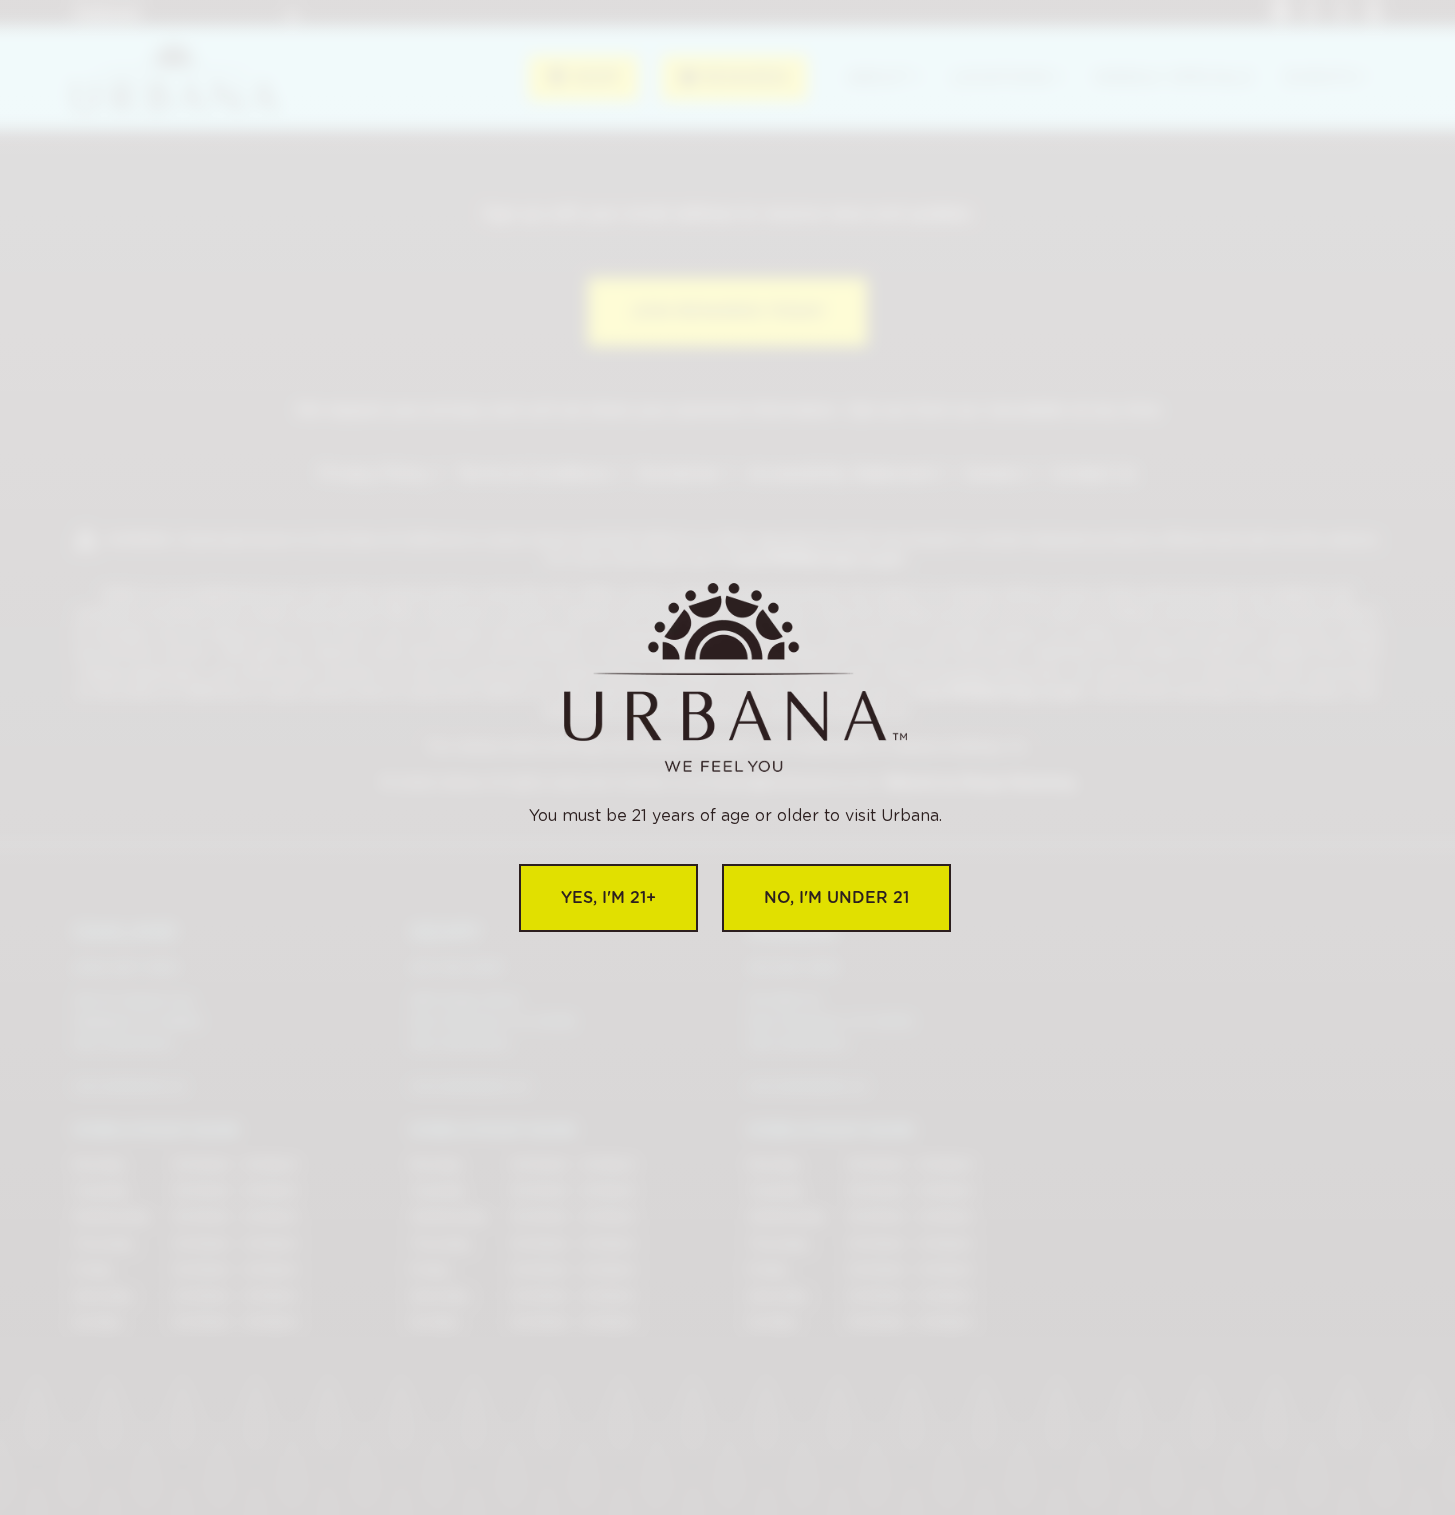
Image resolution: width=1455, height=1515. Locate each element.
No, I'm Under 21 (836, 897)
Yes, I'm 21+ (608, 897)
